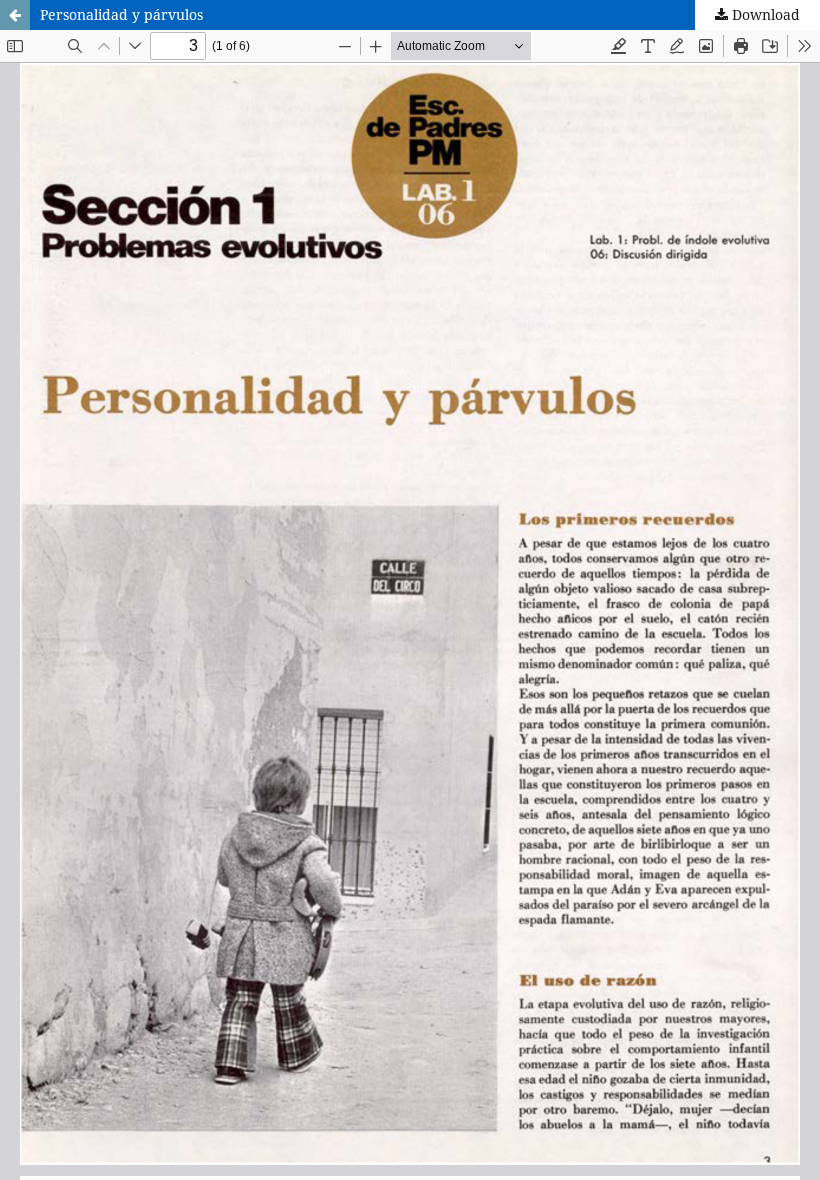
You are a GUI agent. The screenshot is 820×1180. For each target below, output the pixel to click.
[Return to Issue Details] (15, 15)
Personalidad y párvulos (121, 14)
